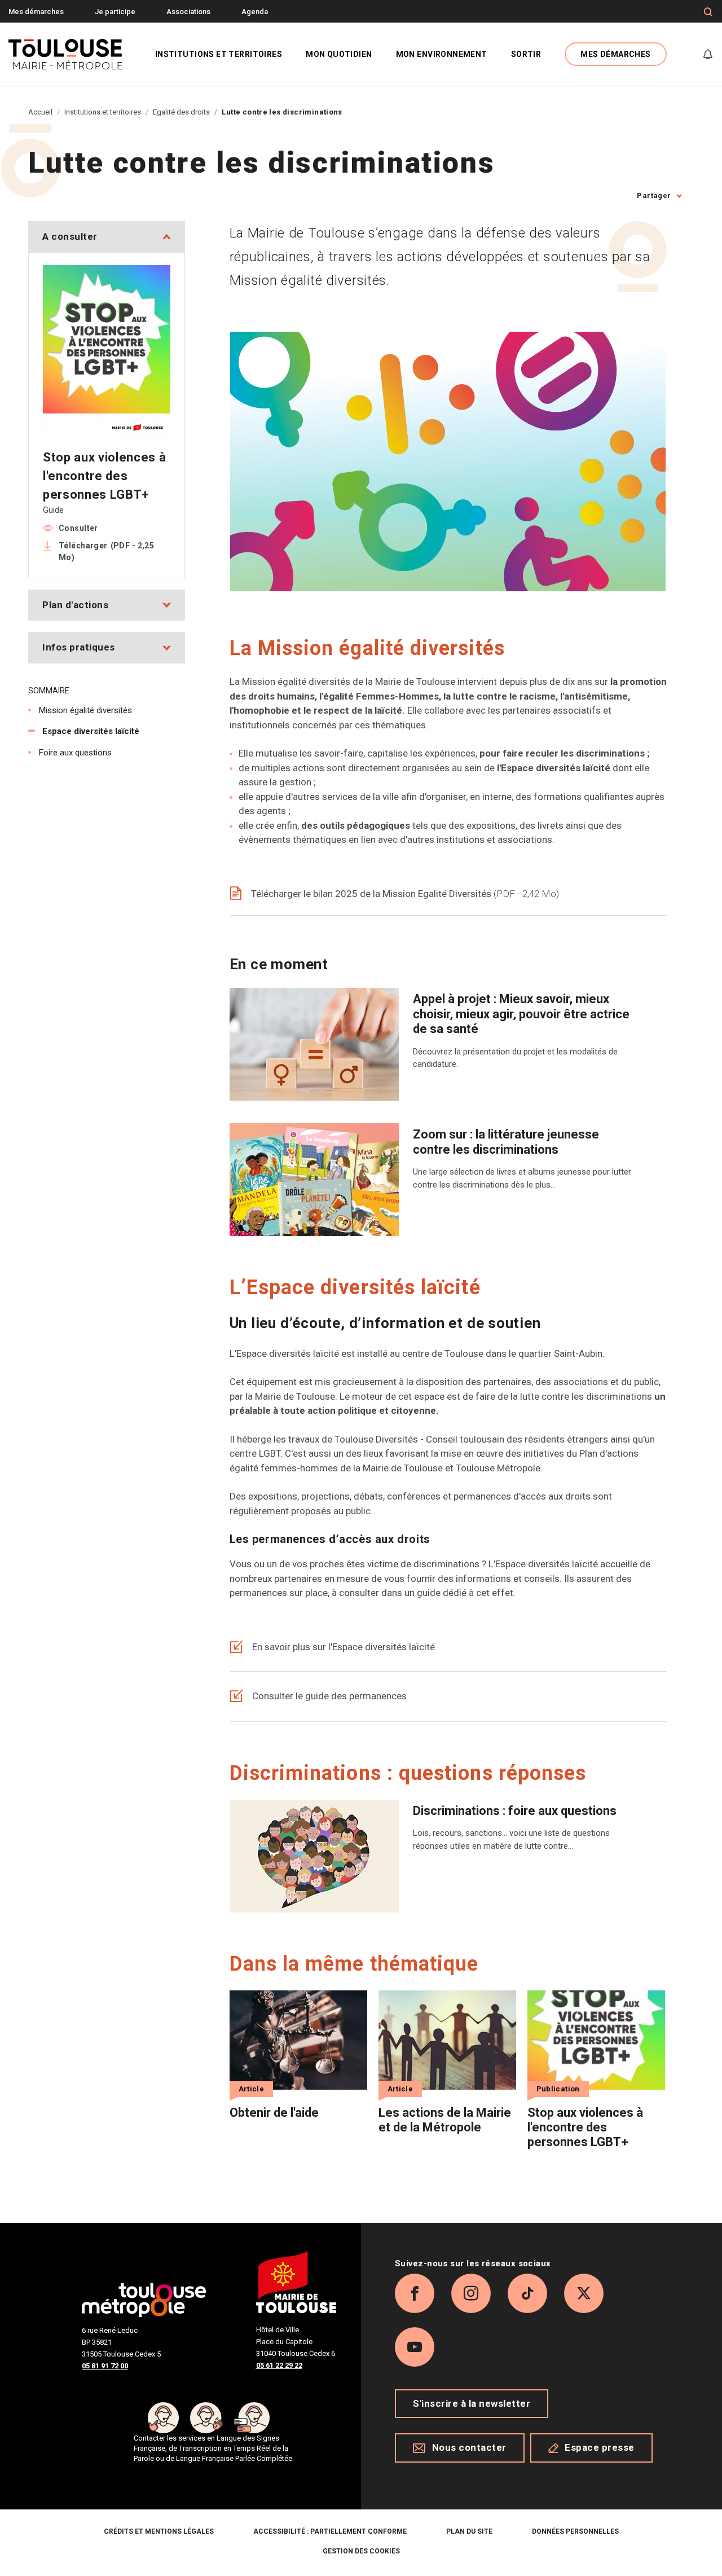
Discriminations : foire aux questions (515, 1811)
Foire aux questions (75, 753)
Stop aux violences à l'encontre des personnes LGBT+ (585, 2127)
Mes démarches (36, 12)
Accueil (40, 112)
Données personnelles (575, 2531)
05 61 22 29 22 (279, 2365)
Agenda (255, 12)
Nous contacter (469, 2447)
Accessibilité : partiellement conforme (330, 2531)
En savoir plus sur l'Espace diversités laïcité (344, 1647)
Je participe (115, 12)
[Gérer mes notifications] (708, 54)
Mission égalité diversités (85, 710)
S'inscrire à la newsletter (472, 2403)
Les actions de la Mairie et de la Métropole (445, 2120)
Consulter (78, 528)
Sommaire (49, 691)
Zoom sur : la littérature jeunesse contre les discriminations (506, 1142)
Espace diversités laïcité (91, 731)
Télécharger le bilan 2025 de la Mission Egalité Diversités (404, 894)
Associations (188, 12)
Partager (654, 195)
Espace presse (600, 2447)
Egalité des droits (181, 112)
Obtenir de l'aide (274, 2113)
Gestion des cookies (361, 2551)
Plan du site (469, 2531)
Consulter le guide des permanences (329, 1696)
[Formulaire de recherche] (708, 12)
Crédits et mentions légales (159, 2531)
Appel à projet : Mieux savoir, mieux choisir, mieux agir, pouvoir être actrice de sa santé (521, 1014)
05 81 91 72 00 (105, 2366)
